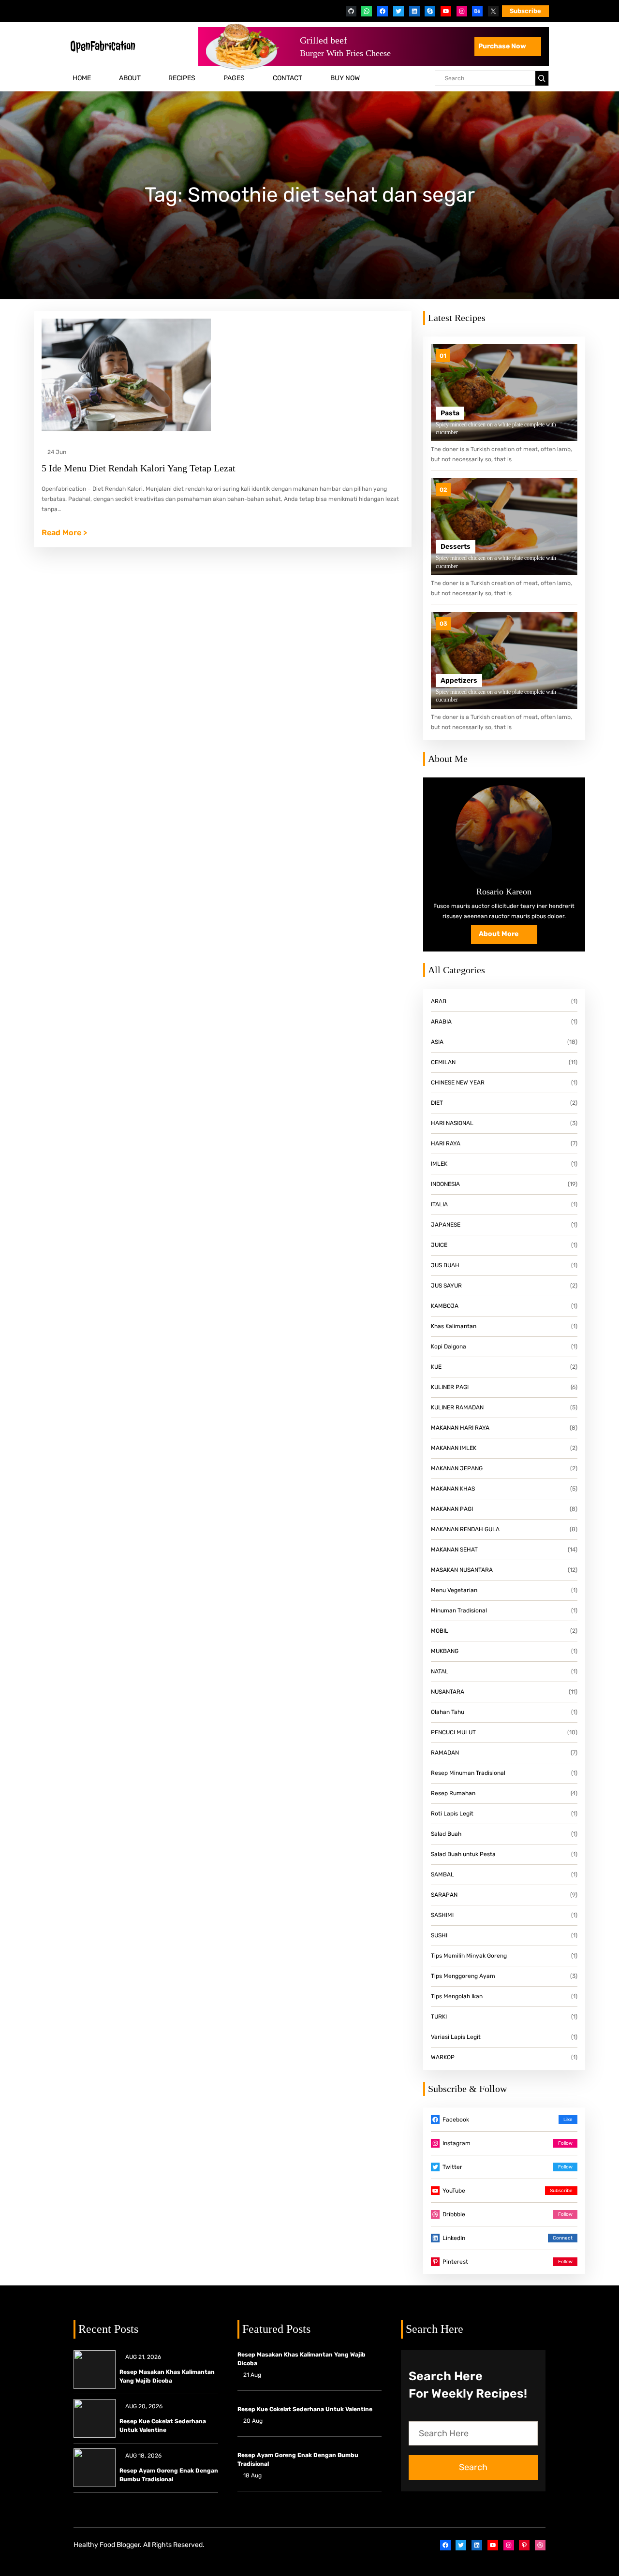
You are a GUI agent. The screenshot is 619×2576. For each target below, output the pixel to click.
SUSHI (439, 1935)
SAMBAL (442, 1874)
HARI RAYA (446, 1143)
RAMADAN (445, 1753)
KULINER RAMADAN (457, 1407)
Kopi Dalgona (449, 1347)
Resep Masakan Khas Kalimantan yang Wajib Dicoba (167, 2376)
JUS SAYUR (446, 1286)
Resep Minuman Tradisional (468, 1773)
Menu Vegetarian (454, 1590)
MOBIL (440, 1631)
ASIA (437, 1042)
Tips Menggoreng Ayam (463, 1976)
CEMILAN (443, 1062)
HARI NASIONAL (452, 1123)
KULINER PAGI (450, 1387)
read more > (64, 534)
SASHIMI (442, 1915)
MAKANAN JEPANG (457, 1468)
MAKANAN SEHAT (454, 1550)
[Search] (542, 78)
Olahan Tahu (448, 1712)
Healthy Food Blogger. (108, 2545)
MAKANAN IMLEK (454, 1448)
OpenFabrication (103, 46)
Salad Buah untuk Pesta (463, 1854)
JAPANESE (446, 1225)
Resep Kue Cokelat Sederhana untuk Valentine (163, 2426)
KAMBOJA (445, 1306)
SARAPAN (444, 1895)
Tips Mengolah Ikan (457, 1996)
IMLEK (439, 1164)
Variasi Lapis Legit (456, 2037)
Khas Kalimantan (454, 1326)
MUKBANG (445, 1651)
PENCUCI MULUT (453, 1732)
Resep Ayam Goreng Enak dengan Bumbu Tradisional (169, 2475)
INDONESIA (445, 1184)
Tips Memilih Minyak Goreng (469, 1956)
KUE (436, 1367)
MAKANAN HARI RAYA (460, 1428)
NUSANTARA (448, 1692)
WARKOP (443, 2057)
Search (473, 2467)
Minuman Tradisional (459, 1610)
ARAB (439, 1001)
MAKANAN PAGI (452, 1509)
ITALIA (439, 1204)
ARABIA (441, 1022)
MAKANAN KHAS (453, 1489)
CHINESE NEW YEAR (458, 1083)
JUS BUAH (445, 1265)
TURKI (439, 2017)
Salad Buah (446, 1834)
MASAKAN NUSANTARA (462, 1570)
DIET (437, 1103)
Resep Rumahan (453, 1793)
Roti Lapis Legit (452, 1814)
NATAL (440, 1671)
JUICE (439, 1245)
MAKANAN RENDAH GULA (465, 1529)
